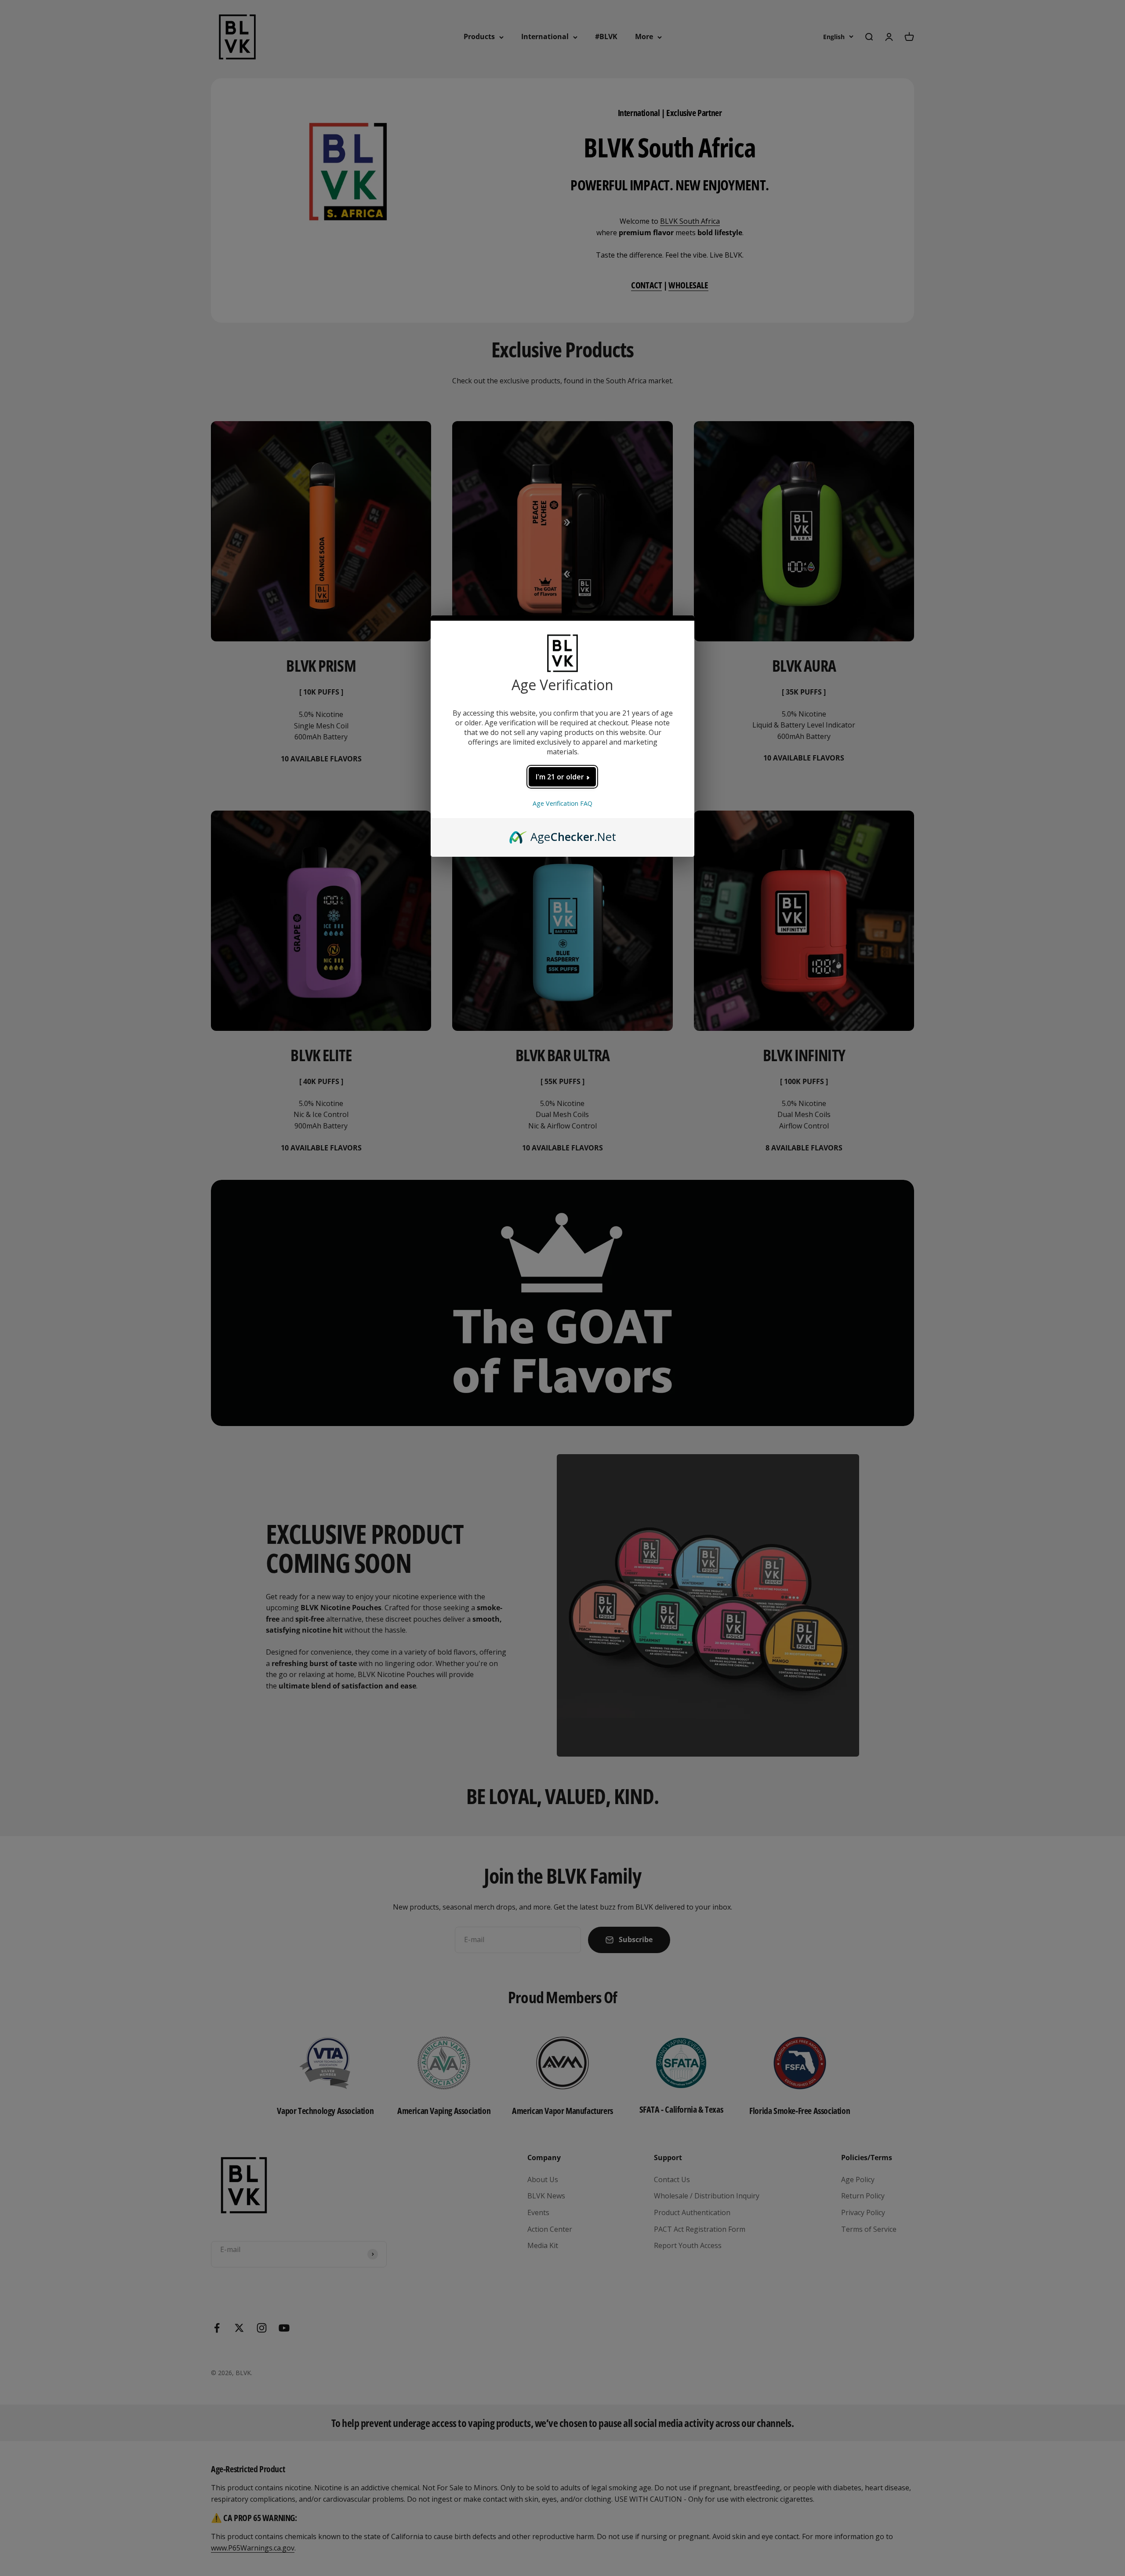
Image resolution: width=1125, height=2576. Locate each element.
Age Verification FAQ (562, 803)
